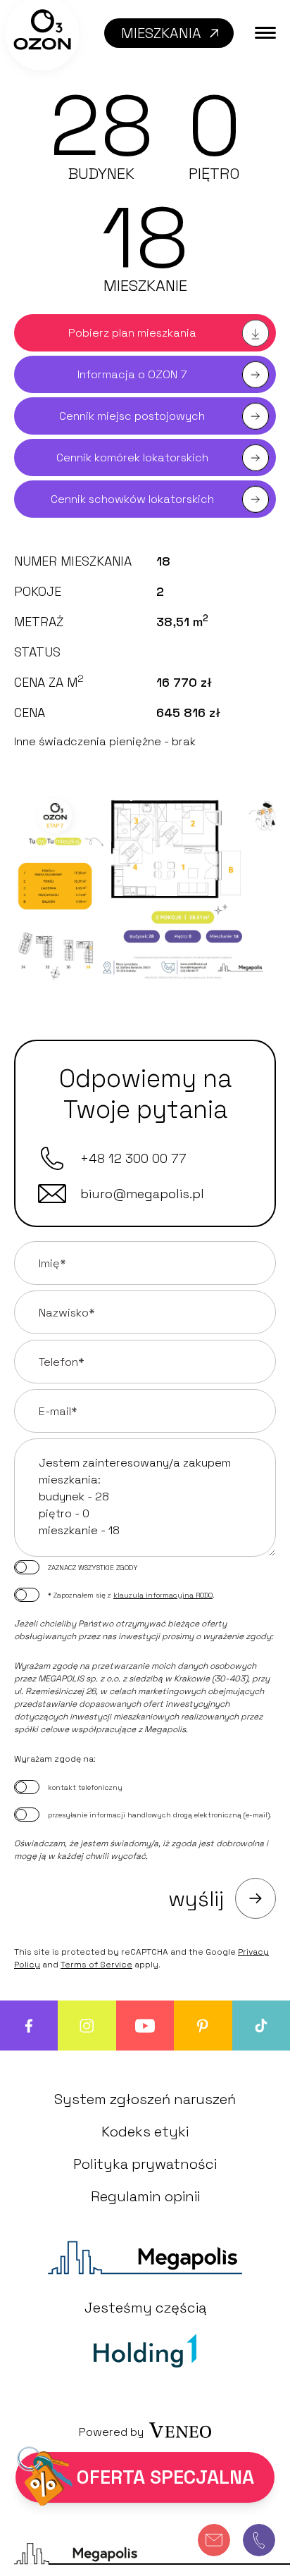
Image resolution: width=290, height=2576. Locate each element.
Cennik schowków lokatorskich (132, 499)
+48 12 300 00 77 (133, 1158)
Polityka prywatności (145, 2164)
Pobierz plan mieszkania (132, 333)
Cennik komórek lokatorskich (132, 458)
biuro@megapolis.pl (142, 1194)
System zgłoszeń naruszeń (145, 2099)
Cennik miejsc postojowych (132, 416)
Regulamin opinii (145, 2196)
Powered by (111, 2432)
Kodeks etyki (145, 2132)
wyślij (196, 1899)
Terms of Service (96, 1965)
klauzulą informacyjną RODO (163, 1595)
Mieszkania (161, 33)
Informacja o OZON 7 (132, 374)
